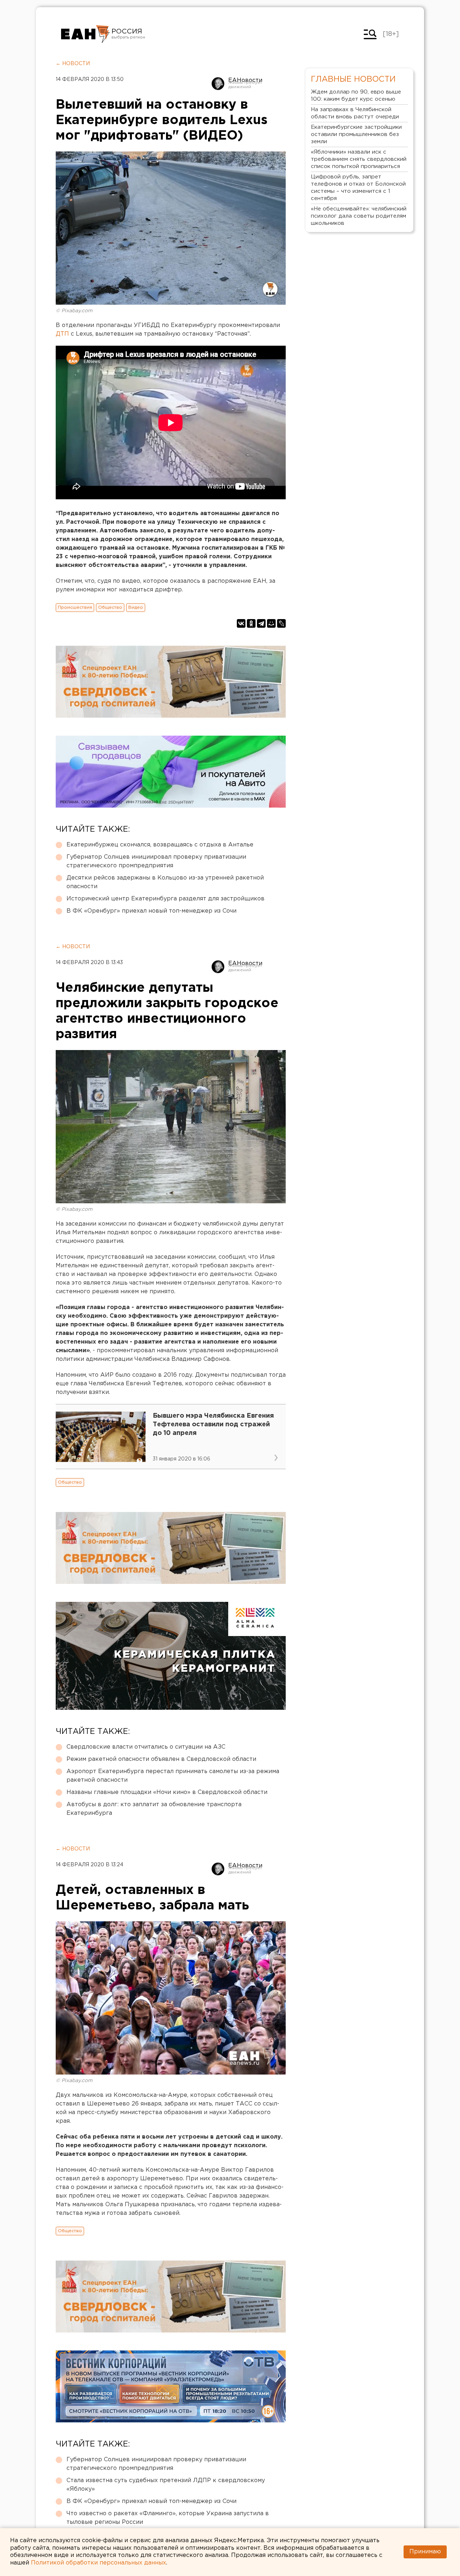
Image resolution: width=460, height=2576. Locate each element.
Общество (110, 607)
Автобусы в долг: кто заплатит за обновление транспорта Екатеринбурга (154, 1809)
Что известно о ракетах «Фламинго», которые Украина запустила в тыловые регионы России (168, 2518)
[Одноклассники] (251, 623)
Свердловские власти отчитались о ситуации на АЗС (146, 1747)
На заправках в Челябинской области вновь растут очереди (355, 113)
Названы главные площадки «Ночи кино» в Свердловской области (167, 1792)
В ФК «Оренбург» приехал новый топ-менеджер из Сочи (151, 911)
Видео (136, 607)
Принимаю (425, 2552)
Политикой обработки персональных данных (98, 2563)
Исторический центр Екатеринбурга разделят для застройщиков (165, 899)
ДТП (63, 334)
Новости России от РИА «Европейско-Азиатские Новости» (85, 34)
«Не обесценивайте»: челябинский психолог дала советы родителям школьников (359, 216)
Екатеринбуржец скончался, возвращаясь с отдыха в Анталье (160, 845)
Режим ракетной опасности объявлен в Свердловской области (161, 1759)
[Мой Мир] (271, 623)
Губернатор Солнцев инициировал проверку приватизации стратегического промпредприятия (156, 861)
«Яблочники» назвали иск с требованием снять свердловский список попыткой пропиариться (359, 159)
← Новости (73, 64)
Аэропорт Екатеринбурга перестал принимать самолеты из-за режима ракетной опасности (173, 1776)
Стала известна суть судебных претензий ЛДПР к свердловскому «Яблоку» (166, 2485)
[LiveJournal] (281, 623)
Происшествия (75, 607)
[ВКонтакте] (241, 623)
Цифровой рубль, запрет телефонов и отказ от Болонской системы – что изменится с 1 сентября (358, 188)
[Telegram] (261, 623)
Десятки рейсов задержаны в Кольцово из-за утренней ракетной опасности (165, 882)
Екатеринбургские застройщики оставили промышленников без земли (356, 134)
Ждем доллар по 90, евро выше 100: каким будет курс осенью (356, 96)
